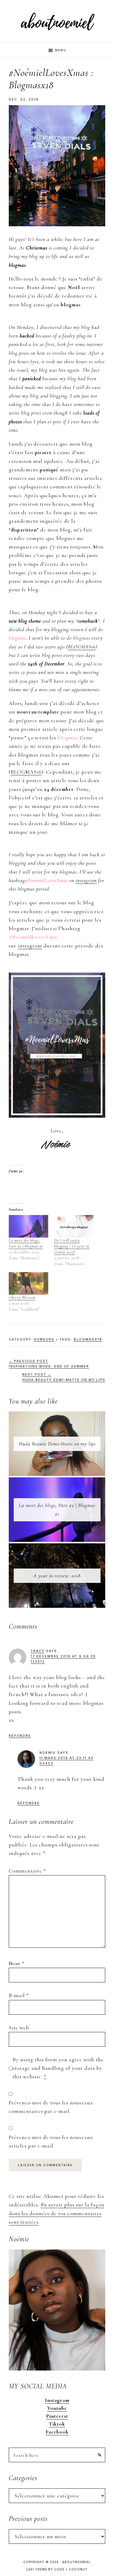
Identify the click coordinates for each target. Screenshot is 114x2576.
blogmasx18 (88, 1339)
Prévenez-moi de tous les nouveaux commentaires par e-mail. (51, 2107)
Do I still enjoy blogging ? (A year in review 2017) (72, 1246)
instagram (86, 880)
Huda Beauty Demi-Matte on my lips (57, 1444)
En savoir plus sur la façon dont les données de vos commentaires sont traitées (57, 2213)
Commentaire (27, 1871)
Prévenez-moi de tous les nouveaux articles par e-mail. (51, 2141)
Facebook (57, 2432)
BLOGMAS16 (82, 647)
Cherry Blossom (22, 1298)
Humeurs (44, 1339)
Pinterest (57, 2416)
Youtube (57, 2408)
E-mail (19, 1995)
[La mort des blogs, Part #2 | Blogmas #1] (28, 1226)
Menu (61, 50)
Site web (19, 2028)
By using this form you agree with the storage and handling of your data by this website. (58, 2068)
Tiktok (57, 2424)
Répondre (20, 1736)
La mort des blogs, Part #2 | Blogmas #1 (26, 1243)
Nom (17, 1963)
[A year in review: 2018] (57, 1548)
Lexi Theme (37, 2569)
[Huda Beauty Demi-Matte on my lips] (57, 1416)
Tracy (38, 1651)
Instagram (57, 2400)
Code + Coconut (71, 2569)
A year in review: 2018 (57, 1576)
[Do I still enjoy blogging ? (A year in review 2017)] (74, 1226)
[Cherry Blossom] (28, 1283)
